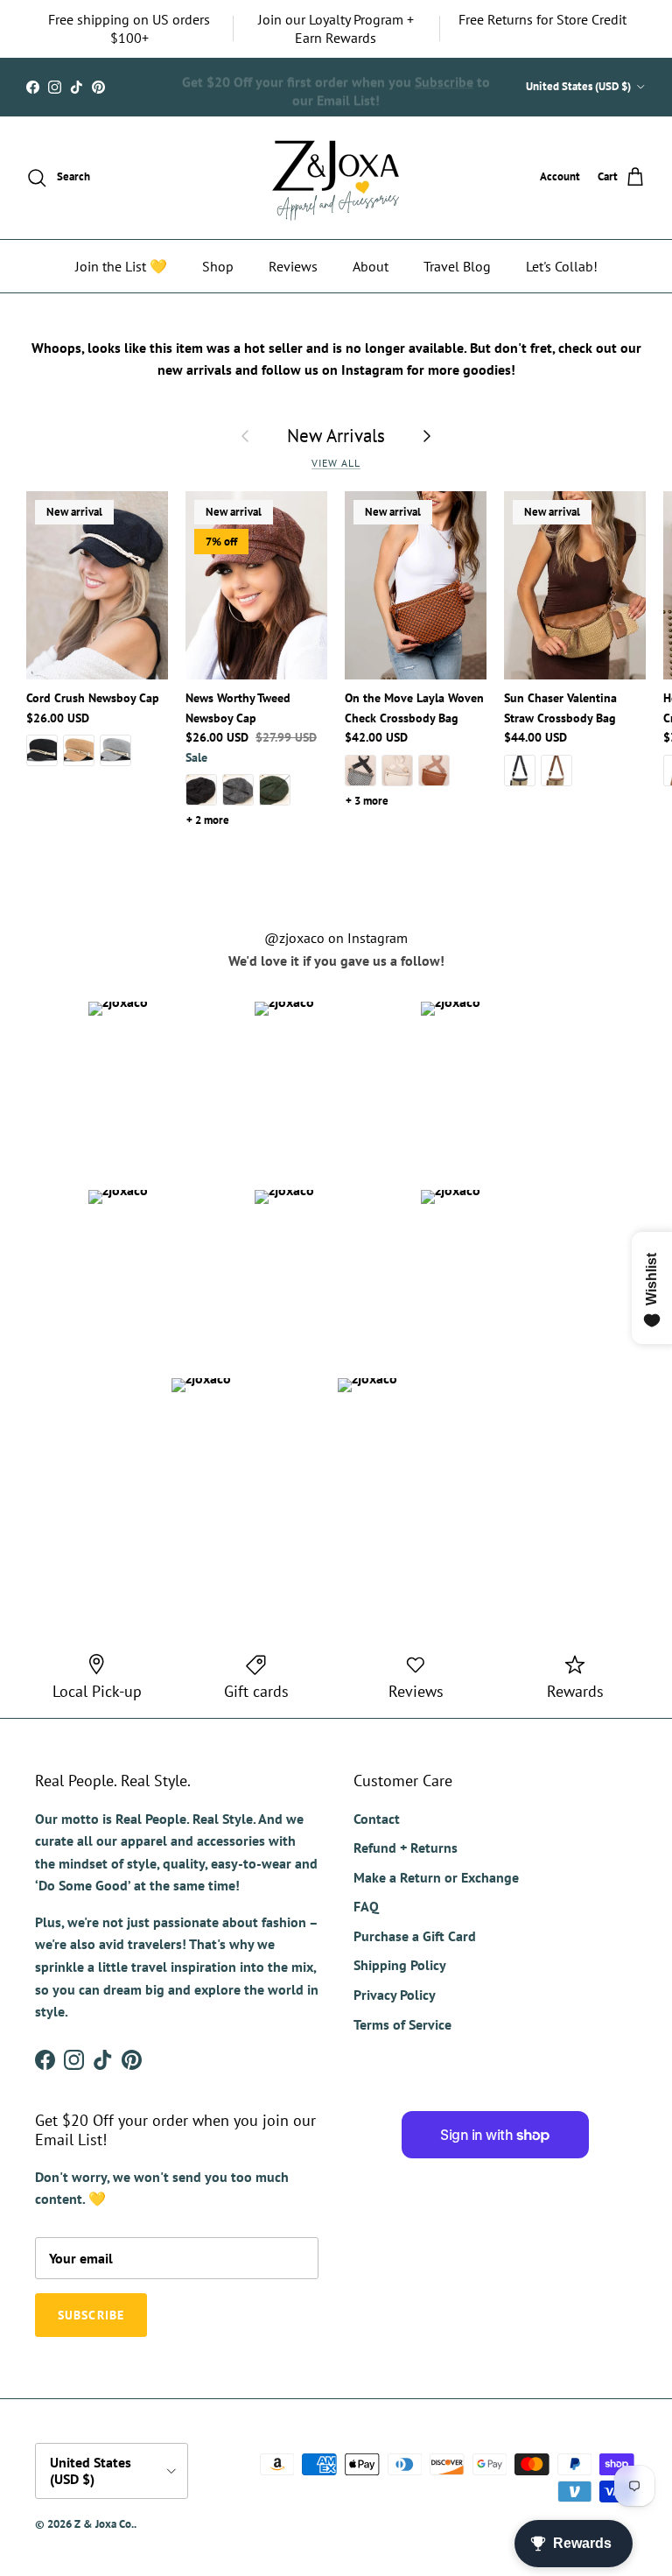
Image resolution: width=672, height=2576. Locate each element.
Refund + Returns (406, 1848)
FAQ (366, 1906)
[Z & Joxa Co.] (336, 178)
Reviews (293, 266)
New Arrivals (336, 436)
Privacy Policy (395, 1995)
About (371, 266)
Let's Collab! (562, 266)
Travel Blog (457, 266)
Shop (218, 266)
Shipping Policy (400, 1965)
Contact (377, 1819)
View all (336, 463)
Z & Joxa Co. (104, 2524)
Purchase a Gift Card (415, 1936)
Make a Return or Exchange (436, 1877)
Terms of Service (402, 2024)
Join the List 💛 (121, 266)
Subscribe (444, 78)
